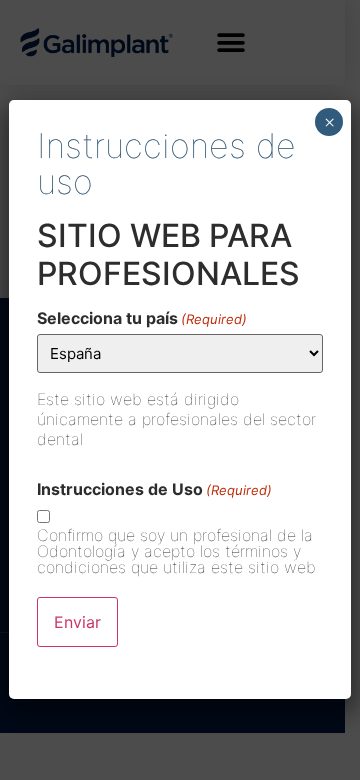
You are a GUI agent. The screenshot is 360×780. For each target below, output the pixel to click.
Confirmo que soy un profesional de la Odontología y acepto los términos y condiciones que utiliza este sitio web (176, 551)
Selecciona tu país (142, 318)
